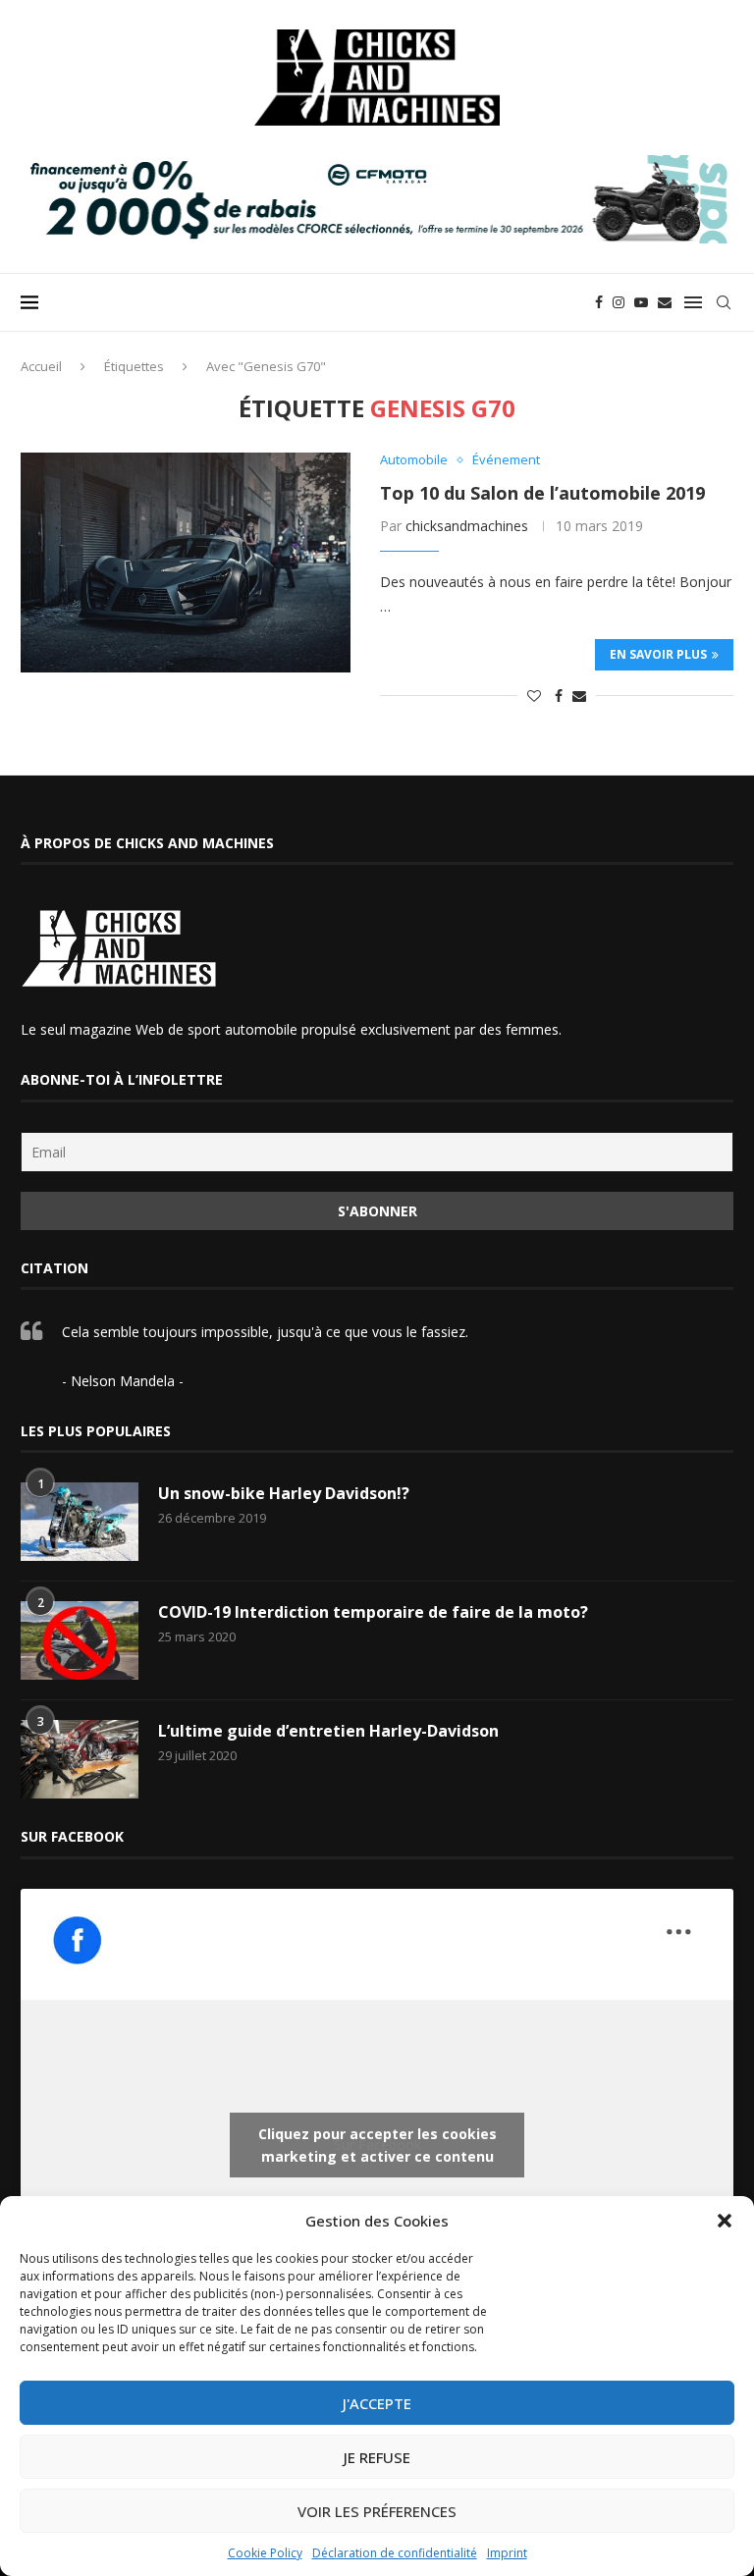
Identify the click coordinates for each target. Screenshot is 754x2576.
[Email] (665, 302)
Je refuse (377, 2457)
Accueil (41, 366)
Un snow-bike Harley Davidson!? (284, 1493)
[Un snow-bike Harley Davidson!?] (80, 1522)
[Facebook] (599, 302)
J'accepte (377, 2403)
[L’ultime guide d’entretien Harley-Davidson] (80, 1759)
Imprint (507, 2553)
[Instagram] (619, 302)
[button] (725, 2221)
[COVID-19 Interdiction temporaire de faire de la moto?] (80, 1640)
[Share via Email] (579, 696)
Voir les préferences (377, 2511)
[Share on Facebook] (559, 696)
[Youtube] (641, 302)
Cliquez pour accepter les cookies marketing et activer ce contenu (377, 2145)
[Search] (724, 302)
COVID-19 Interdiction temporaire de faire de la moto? (373, 1612)
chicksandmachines (467, 526)
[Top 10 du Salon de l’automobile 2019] (186, 563)
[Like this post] (534, 696)
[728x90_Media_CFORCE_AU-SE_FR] (377, 164)
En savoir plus (658, 654)
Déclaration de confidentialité (395, 2553)
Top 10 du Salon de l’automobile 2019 (542, 493)
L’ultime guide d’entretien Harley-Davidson (328, 1731)
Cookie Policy (265, 2553)
